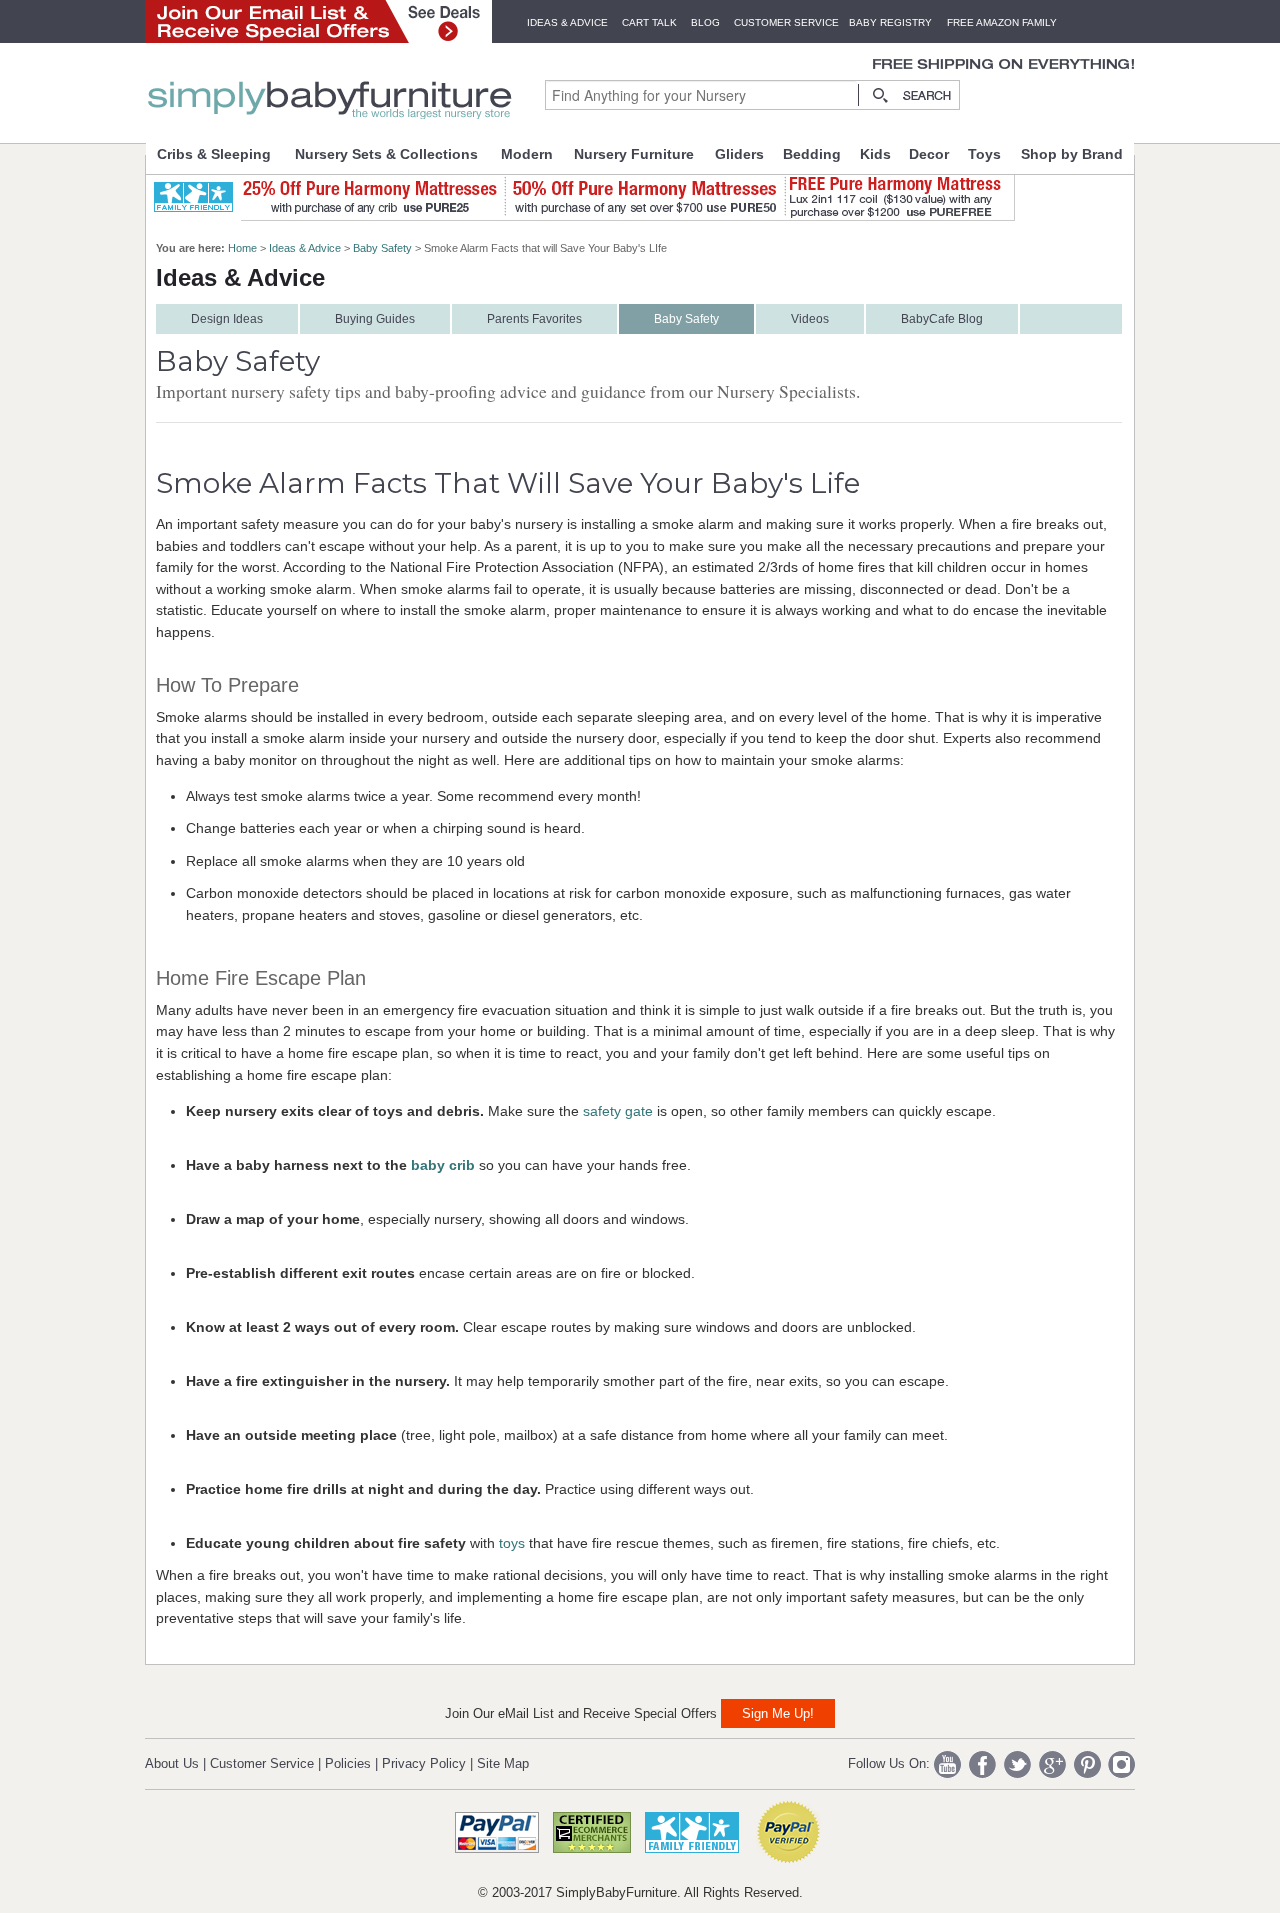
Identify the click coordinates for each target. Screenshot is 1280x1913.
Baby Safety (382, 248)
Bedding (812, 154)
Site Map (503, 1763)
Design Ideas (227, 319)
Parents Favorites (534, 319)
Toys (984, 154)
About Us (172, 1763)
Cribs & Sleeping (214, 154)
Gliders (739, 154)
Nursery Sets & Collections (386, 154)
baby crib (443, 1165)
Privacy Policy (424, 1763)
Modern (527, 154)
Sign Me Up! (778, 1713)
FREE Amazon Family (1002, 22)
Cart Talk (649, 22)
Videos (810, 319)
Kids (875, 154)
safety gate (618, 1111)
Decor (929, 154)
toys (512, 1543)
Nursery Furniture (634, 154)
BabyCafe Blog (942, 319)
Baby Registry (890, 22)
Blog (705, 22)
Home (242, 248)
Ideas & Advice (567, 22)
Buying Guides (375, 319)
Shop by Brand (1072, 154)
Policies (348, 1763)
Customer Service (786, 22)
